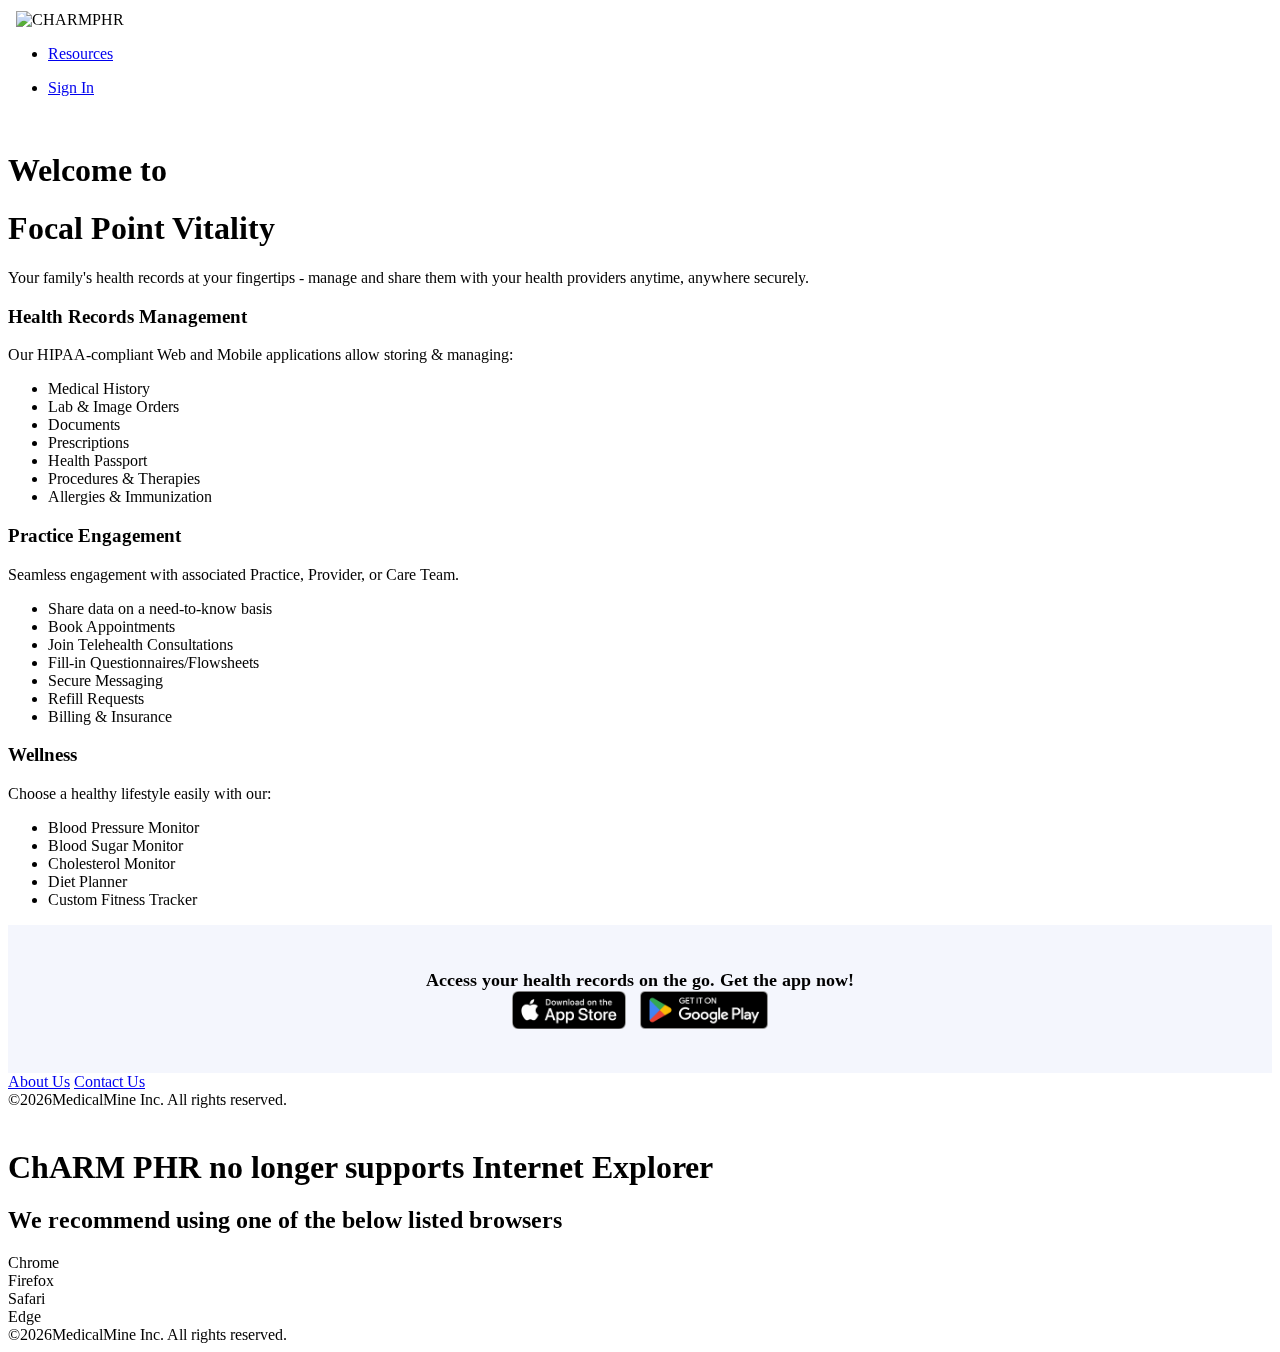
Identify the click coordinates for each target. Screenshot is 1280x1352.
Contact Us (109, 1081)
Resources (80, 53)
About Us (39, 1081)
